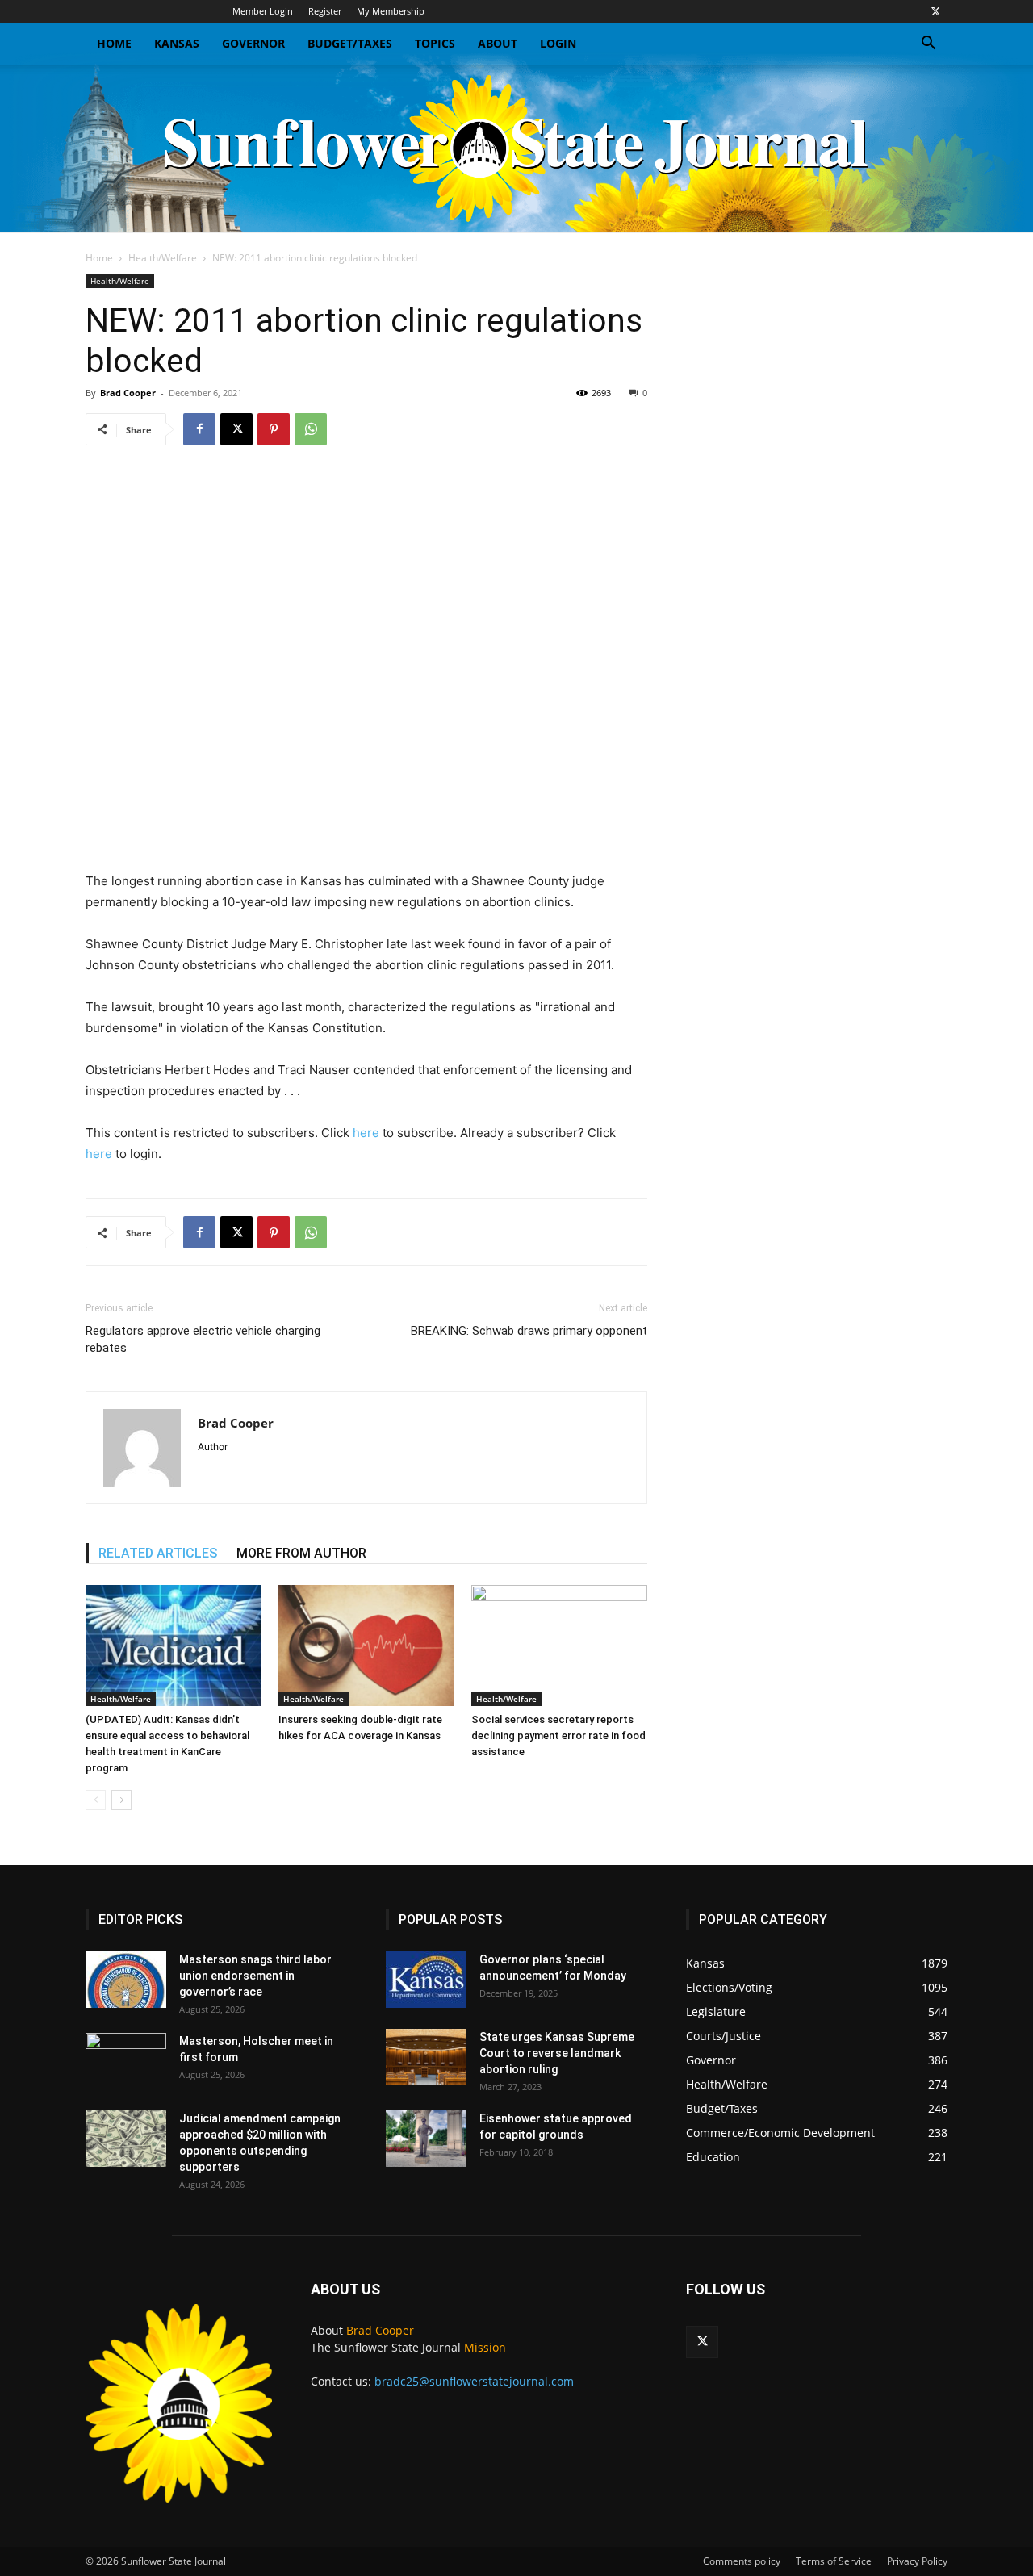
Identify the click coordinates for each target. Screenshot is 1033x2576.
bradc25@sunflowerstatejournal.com (474, 2381)
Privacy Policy (917, 2561)
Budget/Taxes (350, 43)
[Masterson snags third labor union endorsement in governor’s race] (126, 1980)
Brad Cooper (128, 393)
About (498, 43)
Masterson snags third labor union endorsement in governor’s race (255, 1976)
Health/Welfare (163, 258)
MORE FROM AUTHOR (301, 1553)
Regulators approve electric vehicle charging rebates (203, 1339)
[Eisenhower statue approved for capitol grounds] (426, 2139)
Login (558, 43)
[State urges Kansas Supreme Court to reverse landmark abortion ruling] (426, 2057)
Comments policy (742, 2561)
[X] (935, 11)
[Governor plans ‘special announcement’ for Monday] (426, 1980)
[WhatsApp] (311, 429)
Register (325, 11)
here (366, 1133)
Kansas (177, 43)
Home (114, 43)
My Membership (391, 11)
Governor (253, 43)
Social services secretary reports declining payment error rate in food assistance (558, 1735)
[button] (928, 45)
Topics (435, 43)
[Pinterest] (274, 429)
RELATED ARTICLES (158, 1553)
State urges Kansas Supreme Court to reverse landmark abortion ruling (557, 2053)
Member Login (263, 11)
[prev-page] (96, 1800)
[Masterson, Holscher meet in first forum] (126, 2061)
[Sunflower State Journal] (516, 148)
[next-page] (121, 1800)
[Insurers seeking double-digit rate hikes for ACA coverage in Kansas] (366, 1646)
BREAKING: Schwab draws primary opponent (529, 1331)
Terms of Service (834, 2561)
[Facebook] (199, 429)
